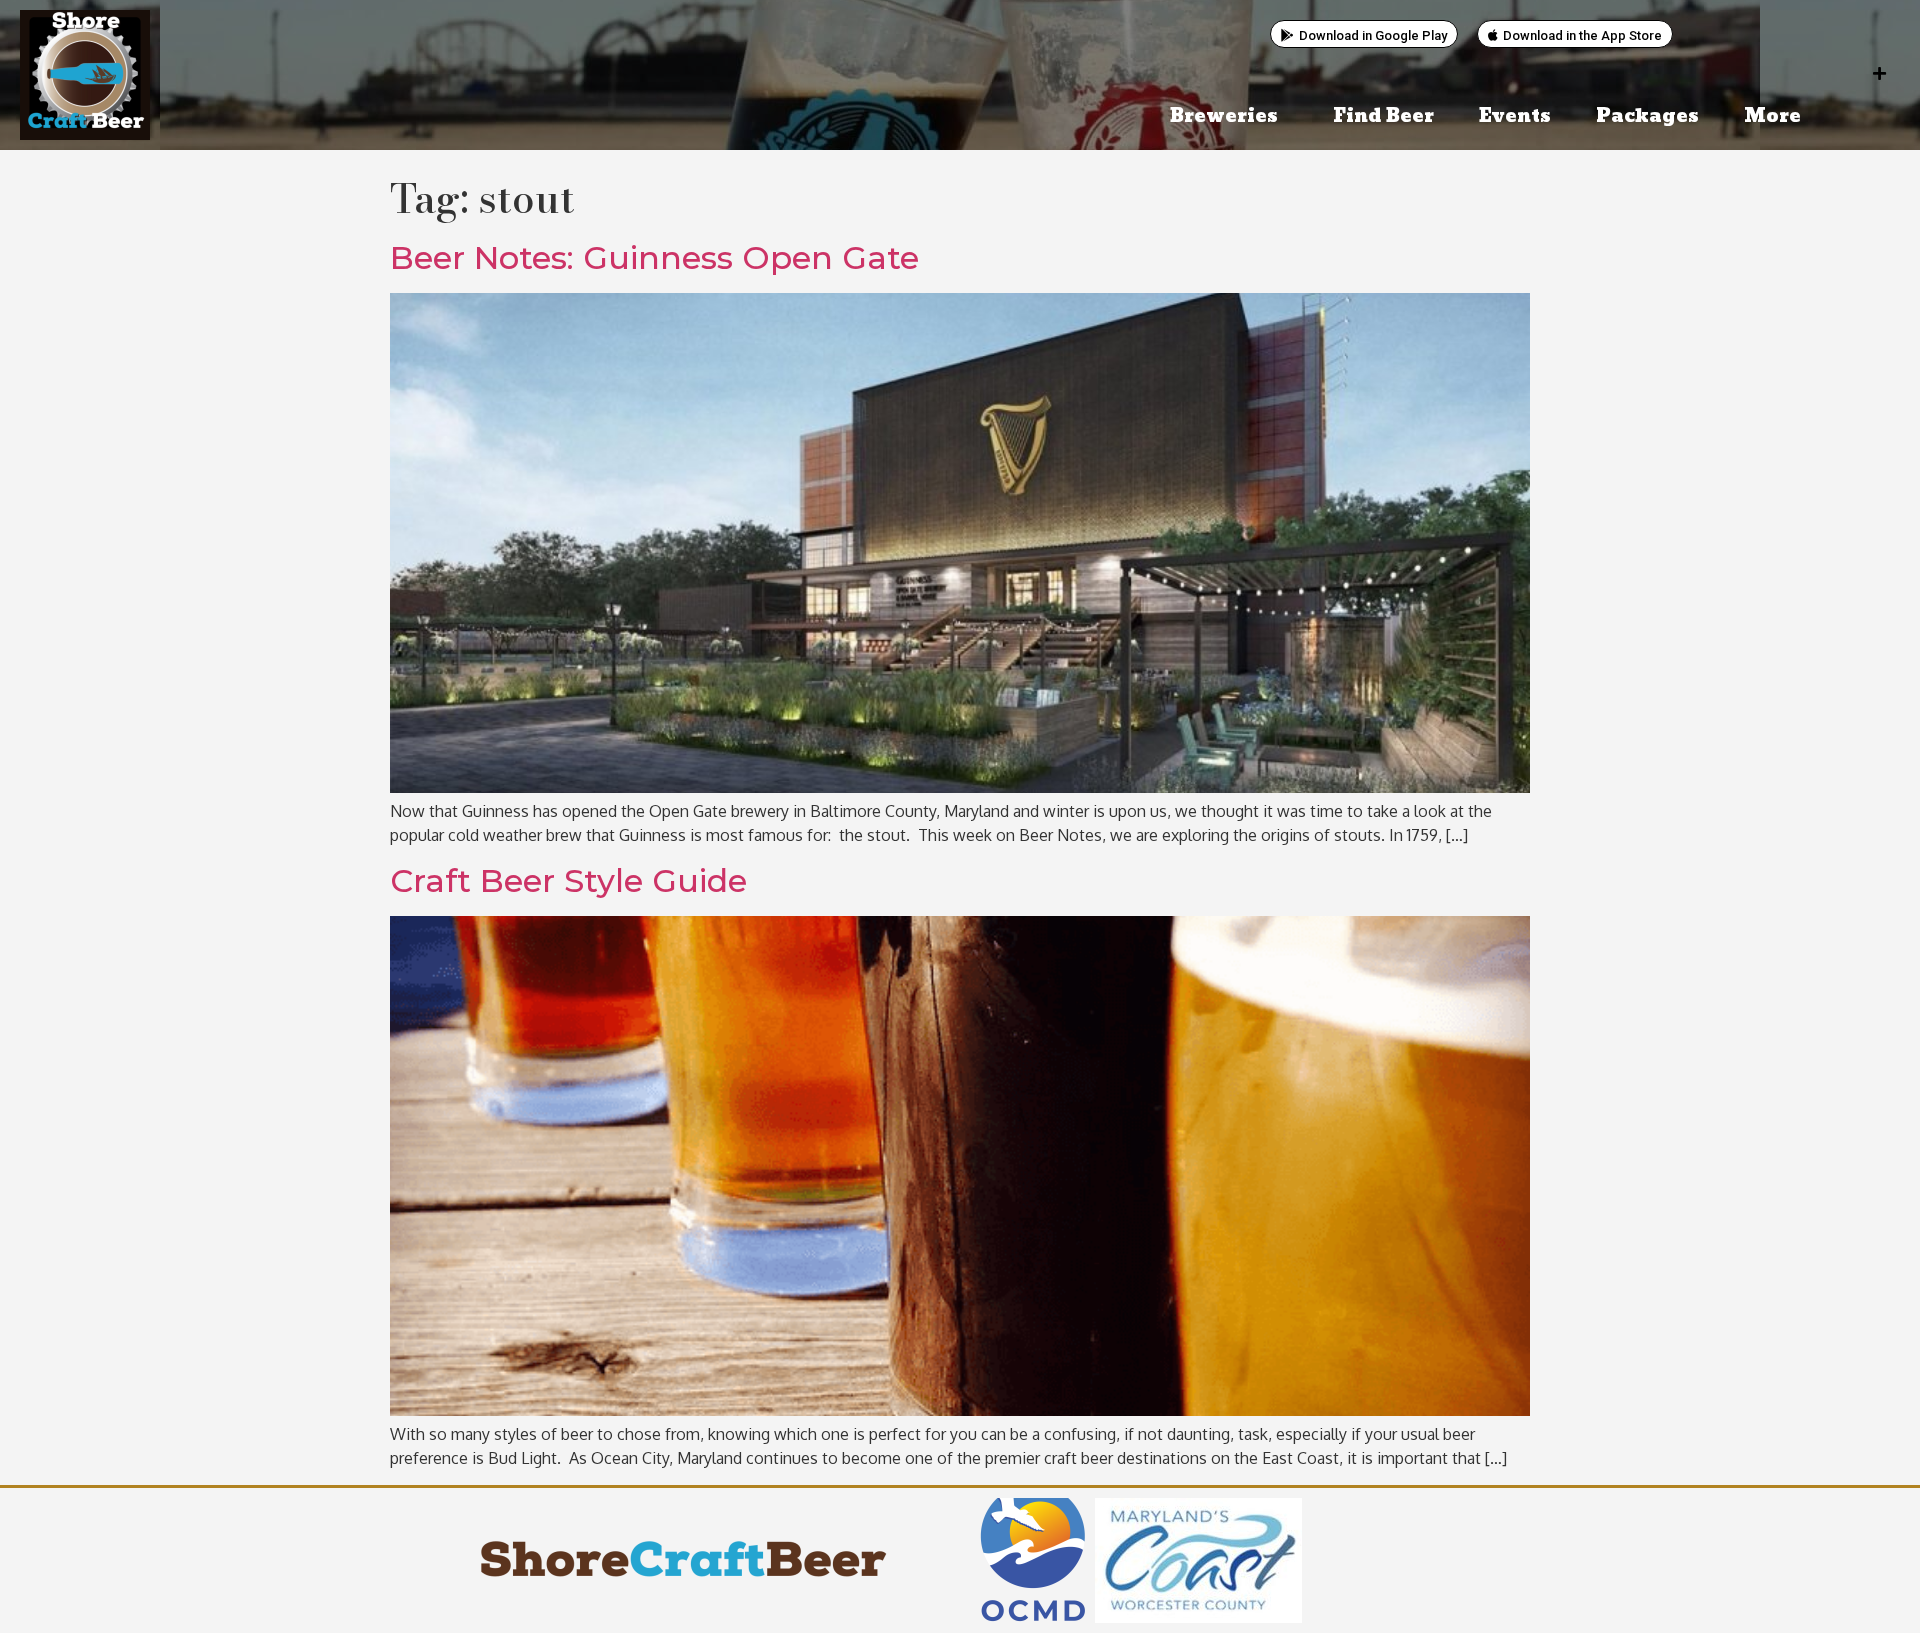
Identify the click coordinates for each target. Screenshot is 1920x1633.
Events (1515, 116)
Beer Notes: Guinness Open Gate (654, 257)
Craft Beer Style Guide (568, 880)
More (1772, 116)
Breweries (1224, 116)
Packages (1647, 116)
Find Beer (1383, 116)
